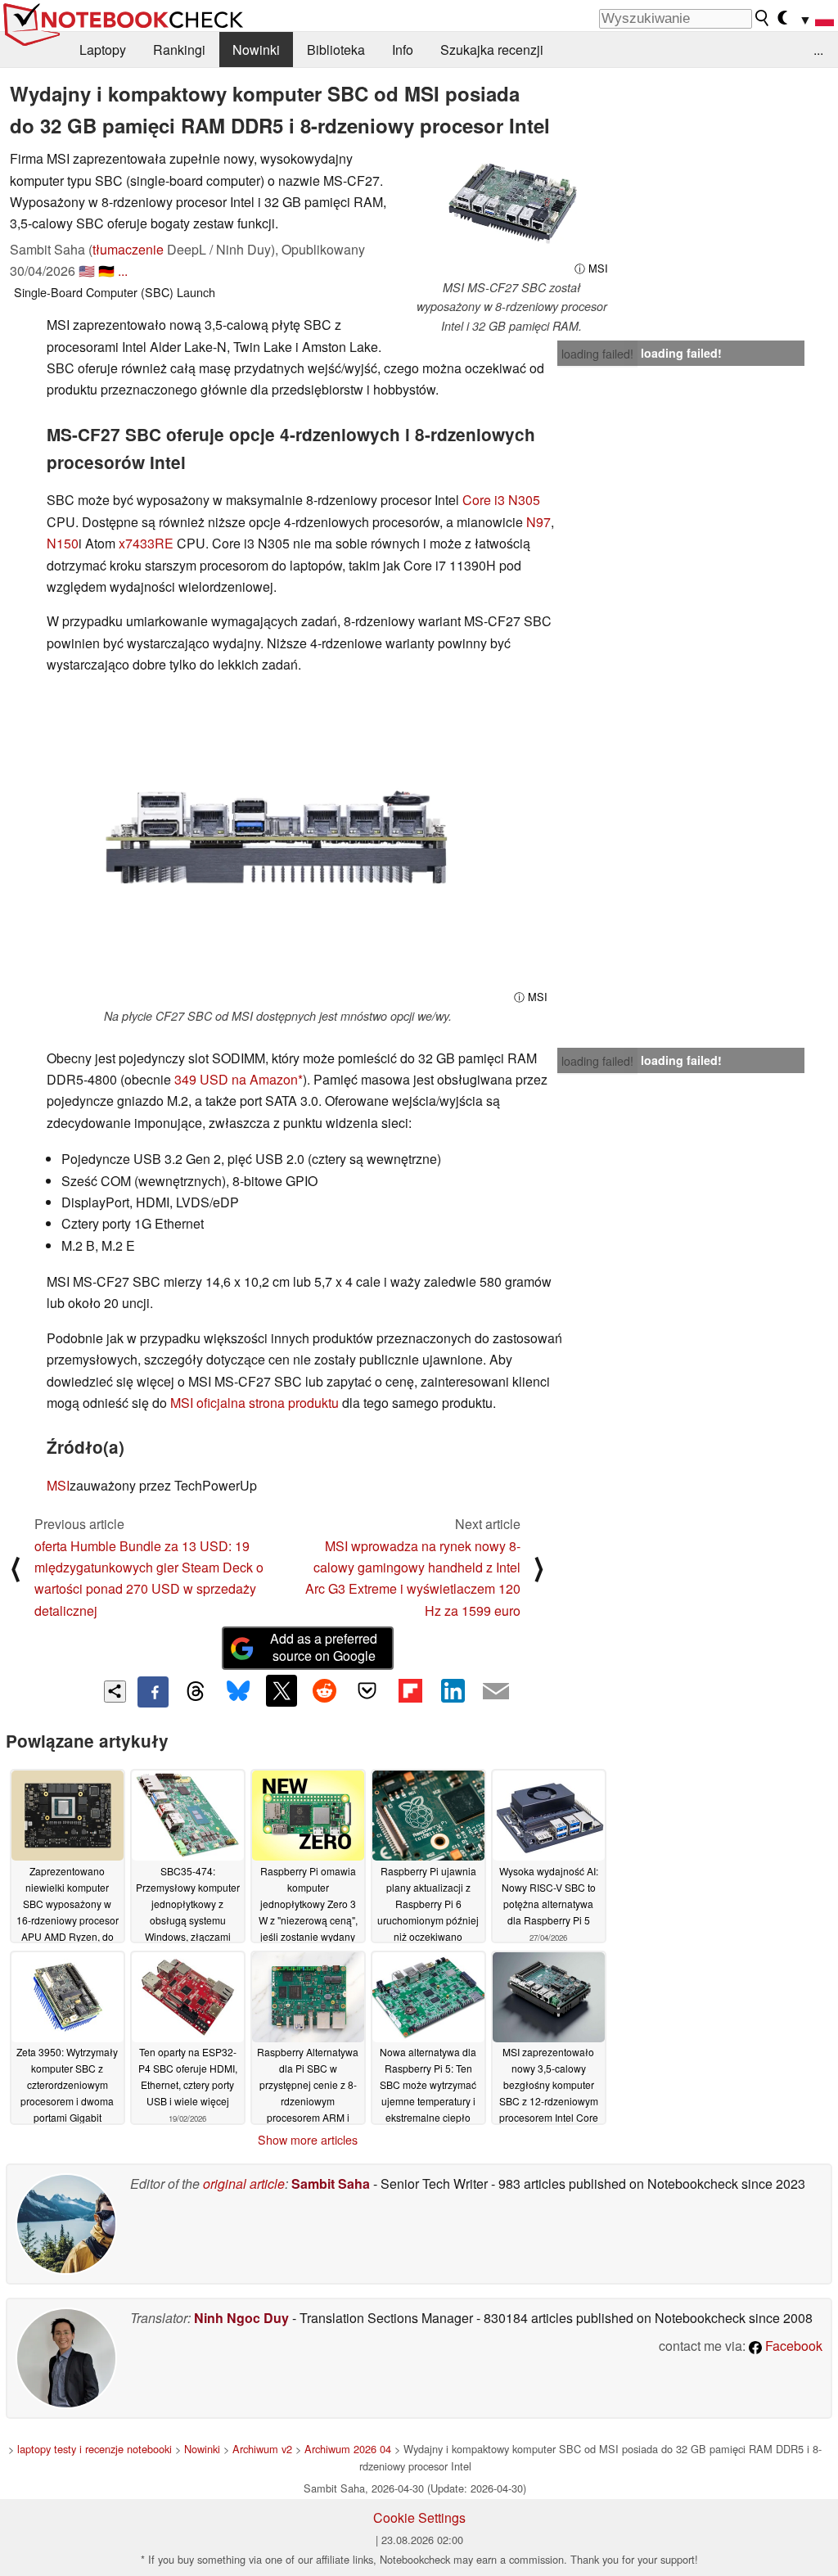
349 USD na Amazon (236, 1079)
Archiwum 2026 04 (348, 2449)
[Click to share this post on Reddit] (324, 1690)
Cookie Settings (419, 2517)
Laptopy (103, 50)
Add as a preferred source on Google (324, 1647)
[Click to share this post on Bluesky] (238, 1692)
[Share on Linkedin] (453, 1690)
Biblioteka (336, 50)
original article (244, 2184)
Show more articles (308, 2140)
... (818, 50)
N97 (538, 522)
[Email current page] (496, 1692)
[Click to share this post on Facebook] (153, 1692)
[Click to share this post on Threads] (196, 1692)
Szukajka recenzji (492, 50)
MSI (58, 1485)
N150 (63, 543)
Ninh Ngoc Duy (241, 2318)
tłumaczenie (128, 249)
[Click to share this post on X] (282, 1690)
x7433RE (146, 543)
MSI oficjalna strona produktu (255, 1403)
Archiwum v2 (262, 2449)
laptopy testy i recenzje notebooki (95, 2449)
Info (403, 50)
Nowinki (256, 50)
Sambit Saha (331, 2184)
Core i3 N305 (501, 500)
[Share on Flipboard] (410, 1690)
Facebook (792, 2346)
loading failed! (597, 354)
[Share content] (115, 1692)
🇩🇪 (106, 271)
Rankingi (179, 50)
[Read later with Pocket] (367, 1690)
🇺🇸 (87, 271)
